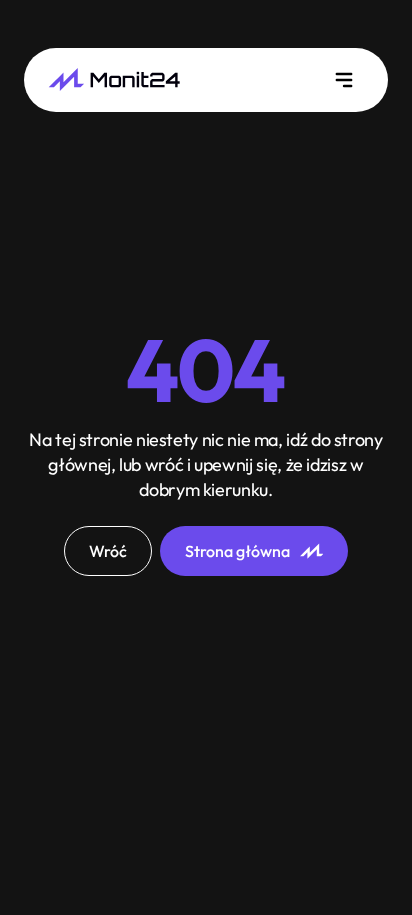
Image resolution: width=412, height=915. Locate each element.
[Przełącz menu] (344, 80)
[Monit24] (114, 80)
